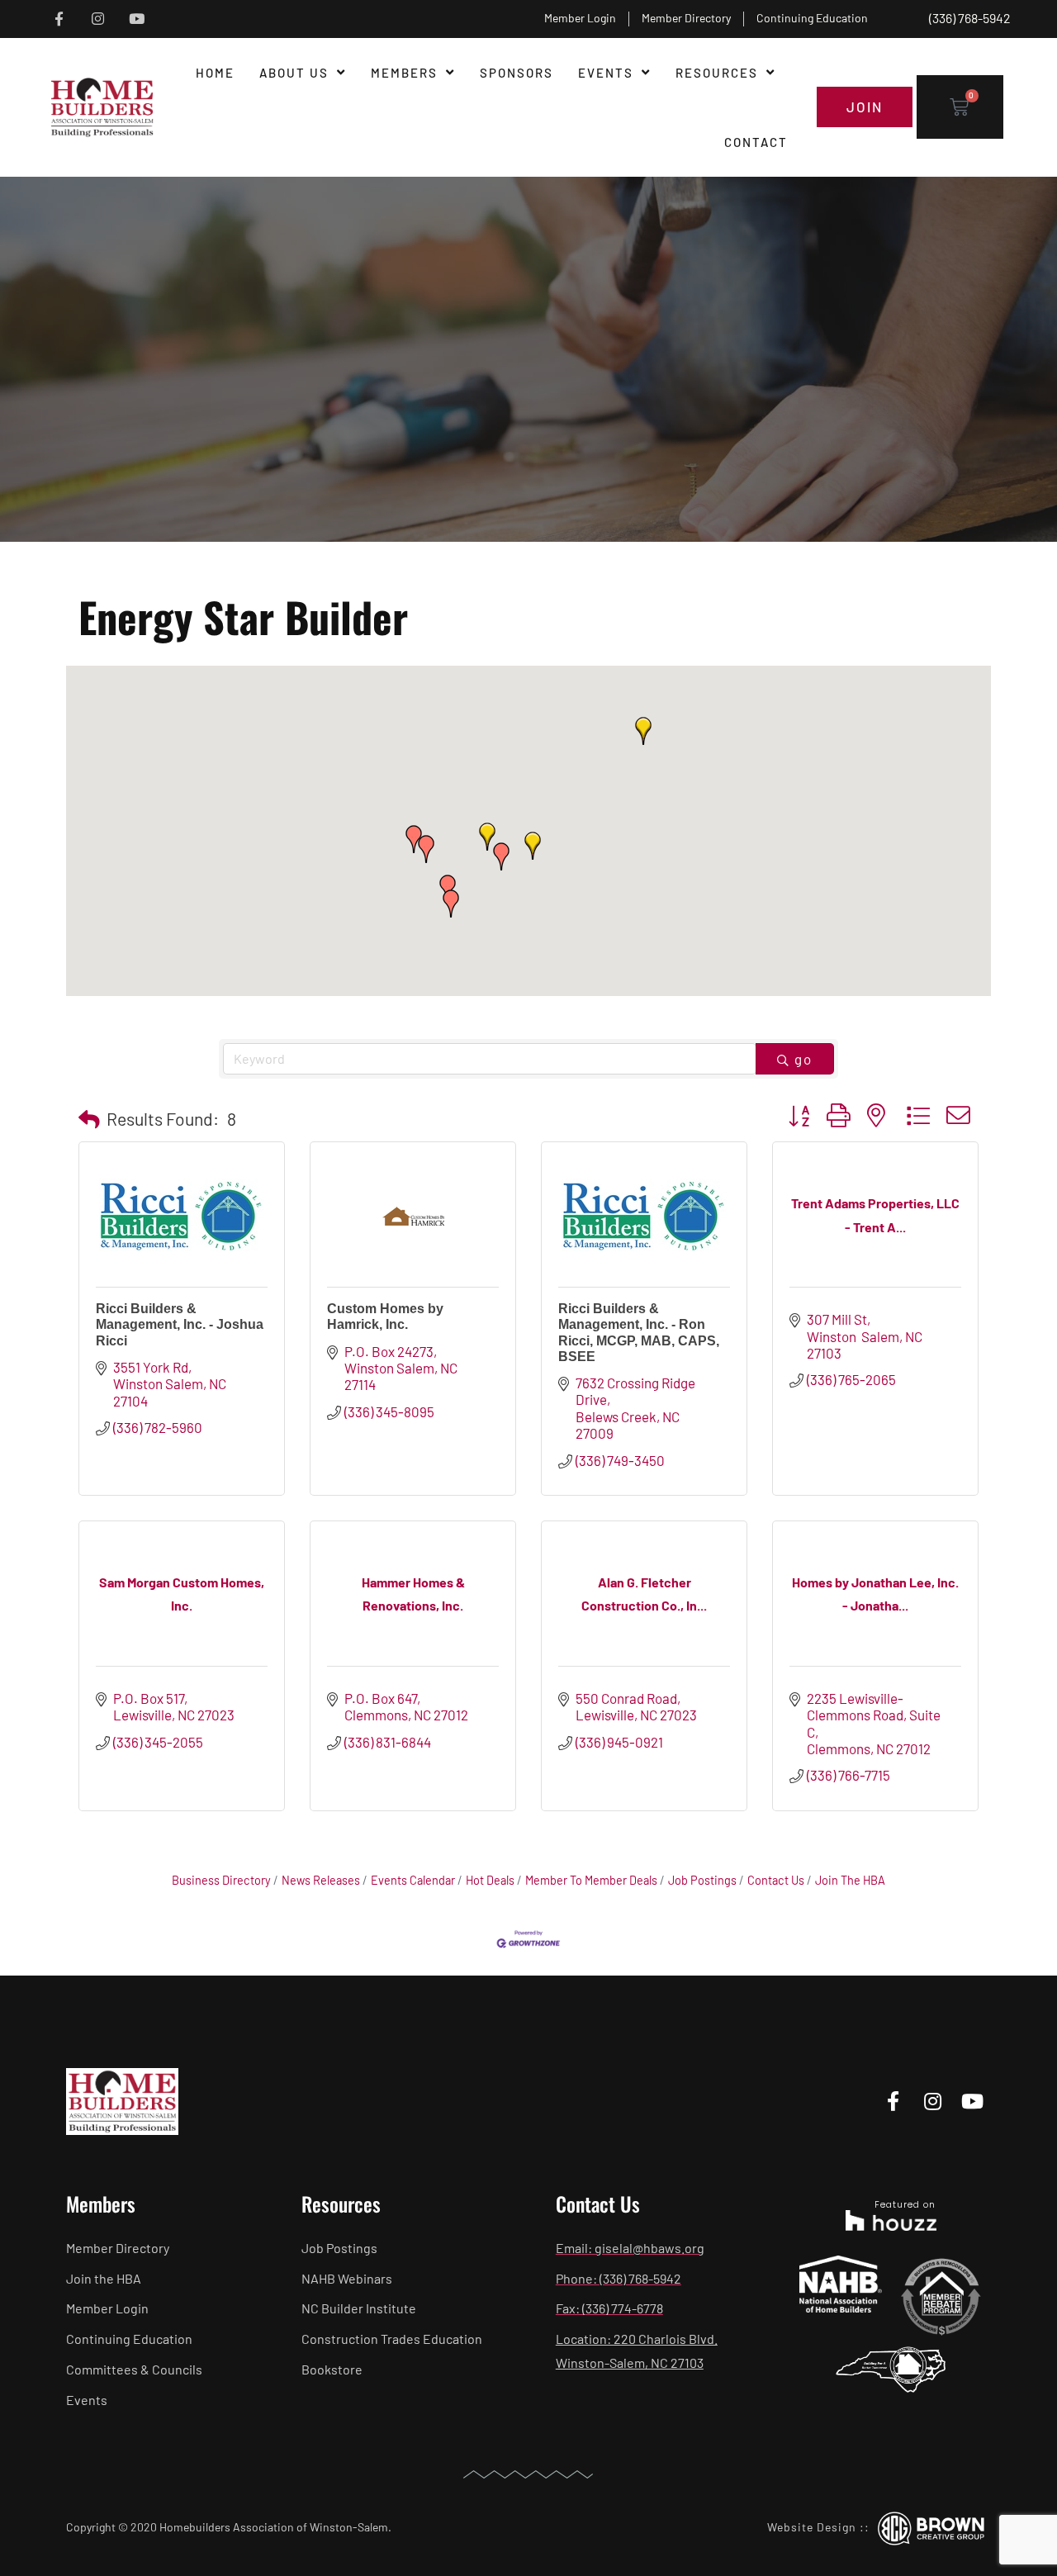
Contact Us (776, 1880)
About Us (294, 73)
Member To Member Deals (591, 1880)
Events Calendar (413, 1880)
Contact (756, 142)
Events (606, 73)
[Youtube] (137, 19)
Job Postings (702, 1880)
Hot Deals (490, 1880)
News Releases (321, 1880)
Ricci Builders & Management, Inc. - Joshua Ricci (180, 1324)
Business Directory (221, 1880)
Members (404, 73)
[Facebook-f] (59, 19)
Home (215, 73)
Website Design (812, 2527)
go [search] (803, 1059)
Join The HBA (850, 1880)
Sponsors (517, 73)
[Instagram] (98, 19)
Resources (717, 73)
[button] (533, 846)
